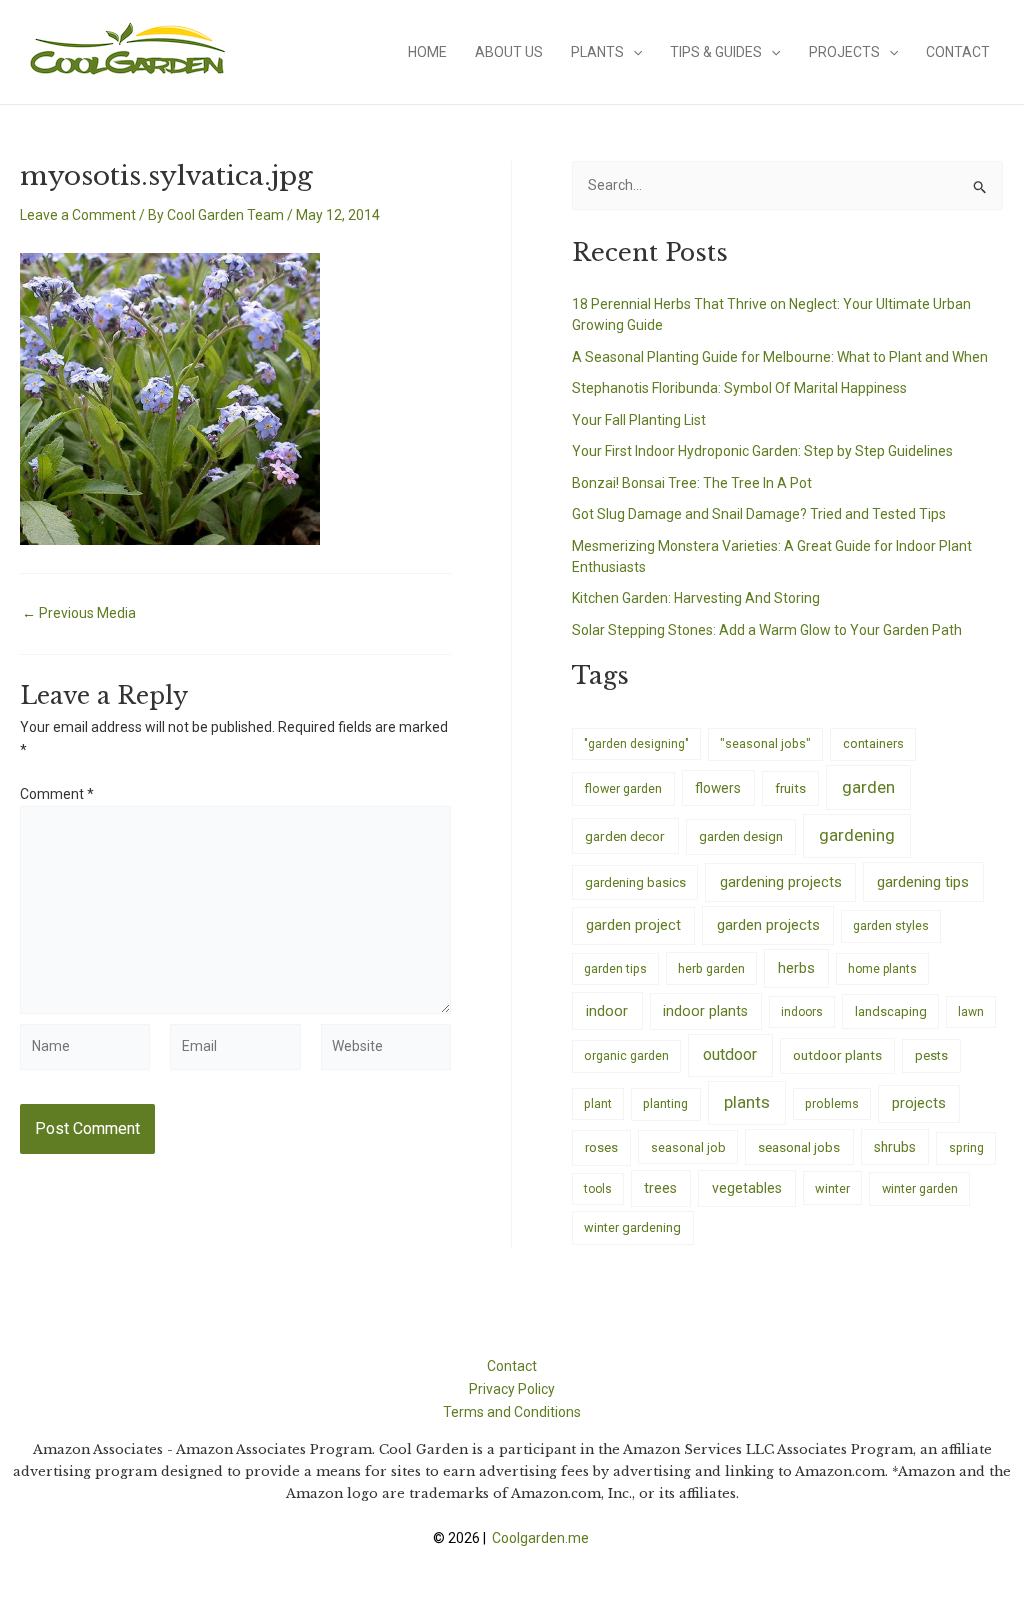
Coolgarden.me (542, 1538)
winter (832, 1188)
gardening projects (781, 882)
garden (868, 787)
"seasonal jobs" (765, 743)
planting (665, 1103)
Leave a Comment (78, 215)
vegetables (747, 1188)
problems (832, 1104)
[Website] (386, 1050)
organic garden (626, 1056)
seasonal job (688, 1147)
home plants (882, 969)
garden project (633, 925)
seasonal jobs (799, 1147)
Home (427, 52)
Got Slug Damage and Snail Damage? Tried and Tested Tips (759, 514)
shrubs (895, 1147)
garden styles (891, 925)
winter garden (920, 1188)
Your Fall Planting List (639, 420)
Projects (844, 52)
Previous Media (79, 613)
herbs (796, 968)
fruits (790, 788)
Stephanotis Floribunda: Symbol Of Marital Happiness (739, 388)
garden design (741, 836)
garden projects (768, 925)
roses (601, 1147)
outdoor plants (837, 1055)
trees (660, 1188)
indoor (607, 1011)
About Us (509, 52)
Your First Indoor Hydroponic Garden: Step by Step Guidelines (762, 451)
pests (931, 1055)
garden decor (625, 836)
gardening (857, 835)
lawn (971, 1012)
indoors (802, 1012)
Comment (57, 794)
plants (747, 1102)
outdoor (730, 1054)
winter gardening (632, 1227)
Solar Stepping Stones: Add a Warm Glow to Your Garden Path (767, 630)
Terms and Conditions (512, 1412)
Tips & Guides (716, 52)
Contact (958, 52)
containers (873, 743)
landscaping (891, 1011)
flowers (718, 788)
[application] (633, 52)
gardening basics (635, 882)
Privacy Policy (512, 1389)
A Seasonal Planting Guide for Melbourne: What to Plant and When (780, 357)
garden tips (615, 969)
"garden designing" (636, 744)
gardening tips (923, 882)
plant (598, 1104)
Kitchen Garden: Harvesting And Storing (696, 598)
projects (919, 1103)
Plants (597, 52)
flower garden (623, 788)
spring (966, 1147)
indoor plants (705, 1011)
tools (598, 1189)
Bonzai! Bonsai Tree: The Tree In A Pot (692, 483)
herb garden (711, 968)
